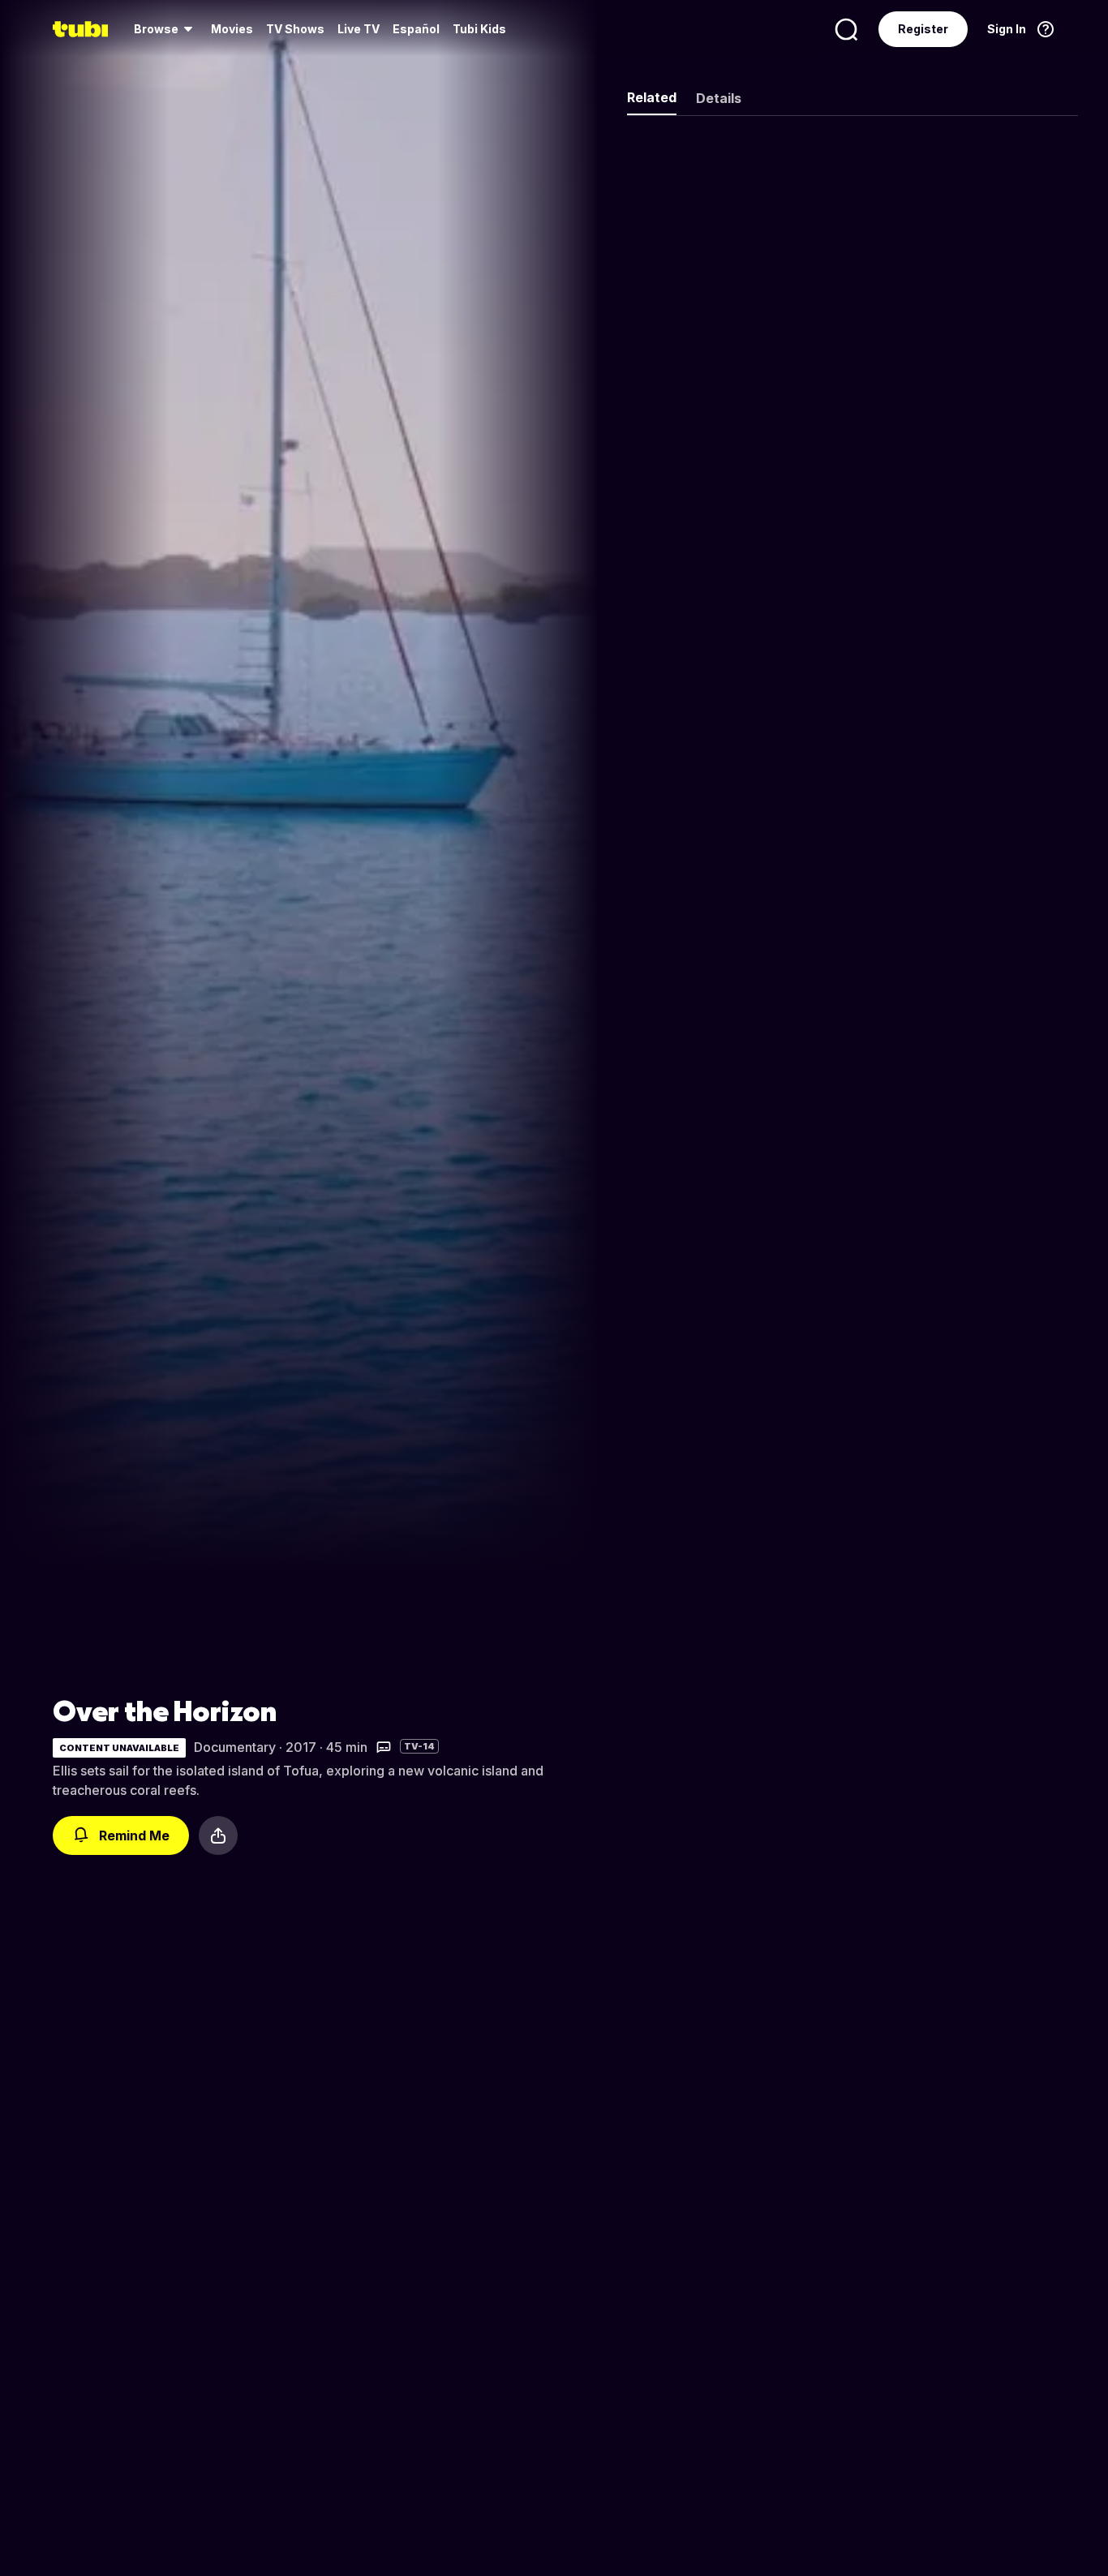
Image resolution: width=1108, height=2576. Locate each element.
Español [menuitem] (416, 29)
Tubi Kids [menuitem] (479, 29)
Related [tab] (652, 97)
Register (923, 29)
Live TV (359, 29)
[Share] (218, 1835)
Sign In (1007, 29)
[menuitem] (166, 29)
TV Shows (295, 29)
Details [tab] (719, 98)
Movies (232, 29)
